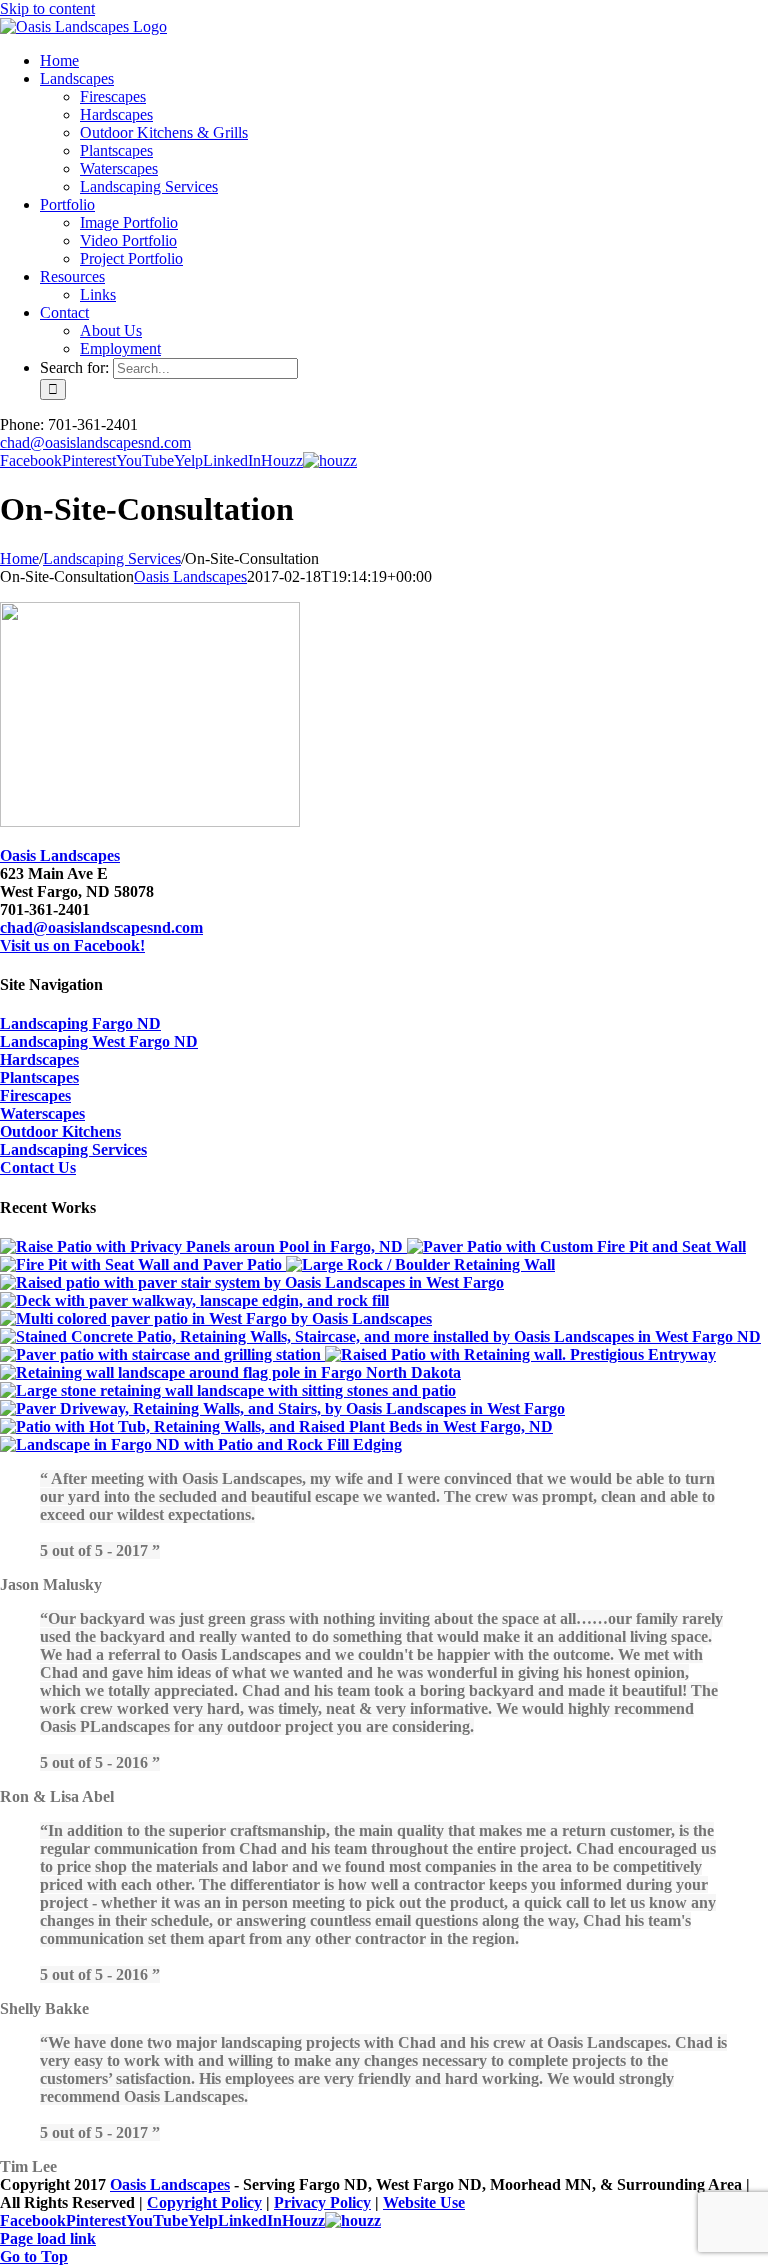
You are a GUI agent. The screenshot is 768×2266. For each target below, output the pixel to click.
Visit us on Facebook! (72, 945)
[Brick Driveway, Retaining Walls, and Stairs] (282, 1408)
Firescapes (35, 1095)
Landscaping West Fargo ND (99, 1041)
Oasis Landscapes (190, 576)
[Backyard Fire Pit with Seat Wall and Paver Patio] (143, 1264)
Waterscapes (42, 1113)
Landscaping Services (73, 1149)
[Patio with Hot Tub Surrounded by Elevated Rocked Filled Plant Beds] (276, 1426)
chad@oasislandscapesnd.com (95, 442)
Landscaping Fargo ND (80, 1023)
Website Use (424, 2202)
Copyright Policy (204, 2202)
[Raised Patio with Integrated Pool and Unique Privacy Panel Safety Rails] (203, 1246)
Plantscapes (39, 1077)
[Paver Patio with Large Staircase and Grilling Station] (162, 1354)
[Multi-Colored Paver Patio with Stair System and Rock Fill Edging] (216, 1318)
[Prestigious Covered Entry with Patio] (520, 1354)
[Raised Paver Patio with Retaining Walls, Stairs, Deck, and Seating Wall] (252, 1282)
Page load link (48, 2238)
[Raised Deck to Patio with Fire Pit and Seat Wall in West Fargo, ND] (576, 1246)
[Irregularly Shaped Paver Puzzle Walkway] (194, 1300)
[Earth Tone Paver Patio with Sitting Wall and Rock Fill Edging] (201, 1444)
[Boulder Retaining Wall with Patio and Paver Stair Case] (420, 1264)
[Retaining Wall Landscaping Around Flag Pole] (230, 1372)
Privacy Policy (322, 2202)
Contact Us (38, 1167)
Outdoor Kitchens (60, 1131)
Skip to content (47, 8)
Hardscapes (39, 1059)
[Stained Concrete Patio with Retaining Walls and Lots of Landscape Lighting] (380, 1336)
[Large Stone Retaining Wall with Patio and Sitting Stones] (228, 1390)
